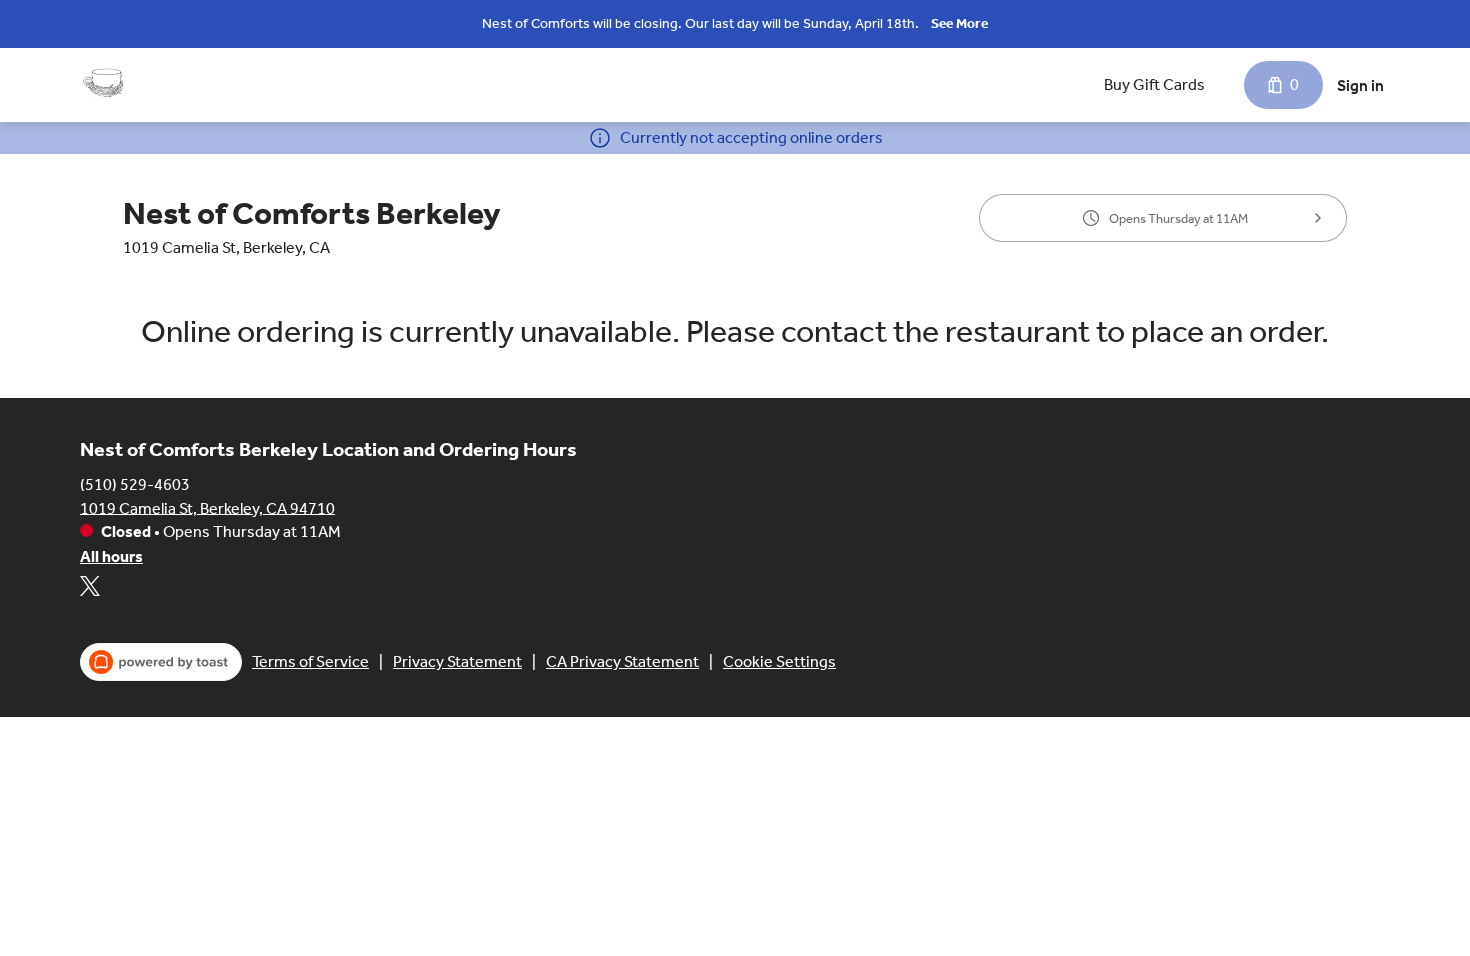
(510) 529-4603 (135, 483)
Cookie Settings (779, 661)
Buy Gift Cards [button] (1154, 84)
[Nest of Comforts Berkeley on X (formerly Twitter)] (90, 589)
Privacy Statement (457, 661)
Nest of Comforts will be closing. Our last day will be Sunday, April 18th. (700, 23)
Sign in (1360, 85)
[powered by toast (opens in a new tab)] (161, 662)
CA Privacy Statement (622, 661)
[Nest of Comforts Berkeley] (105, 85)
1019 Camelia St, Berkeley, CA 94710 (207, 507)
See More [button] (959, 23)
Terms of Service (310, 661)
